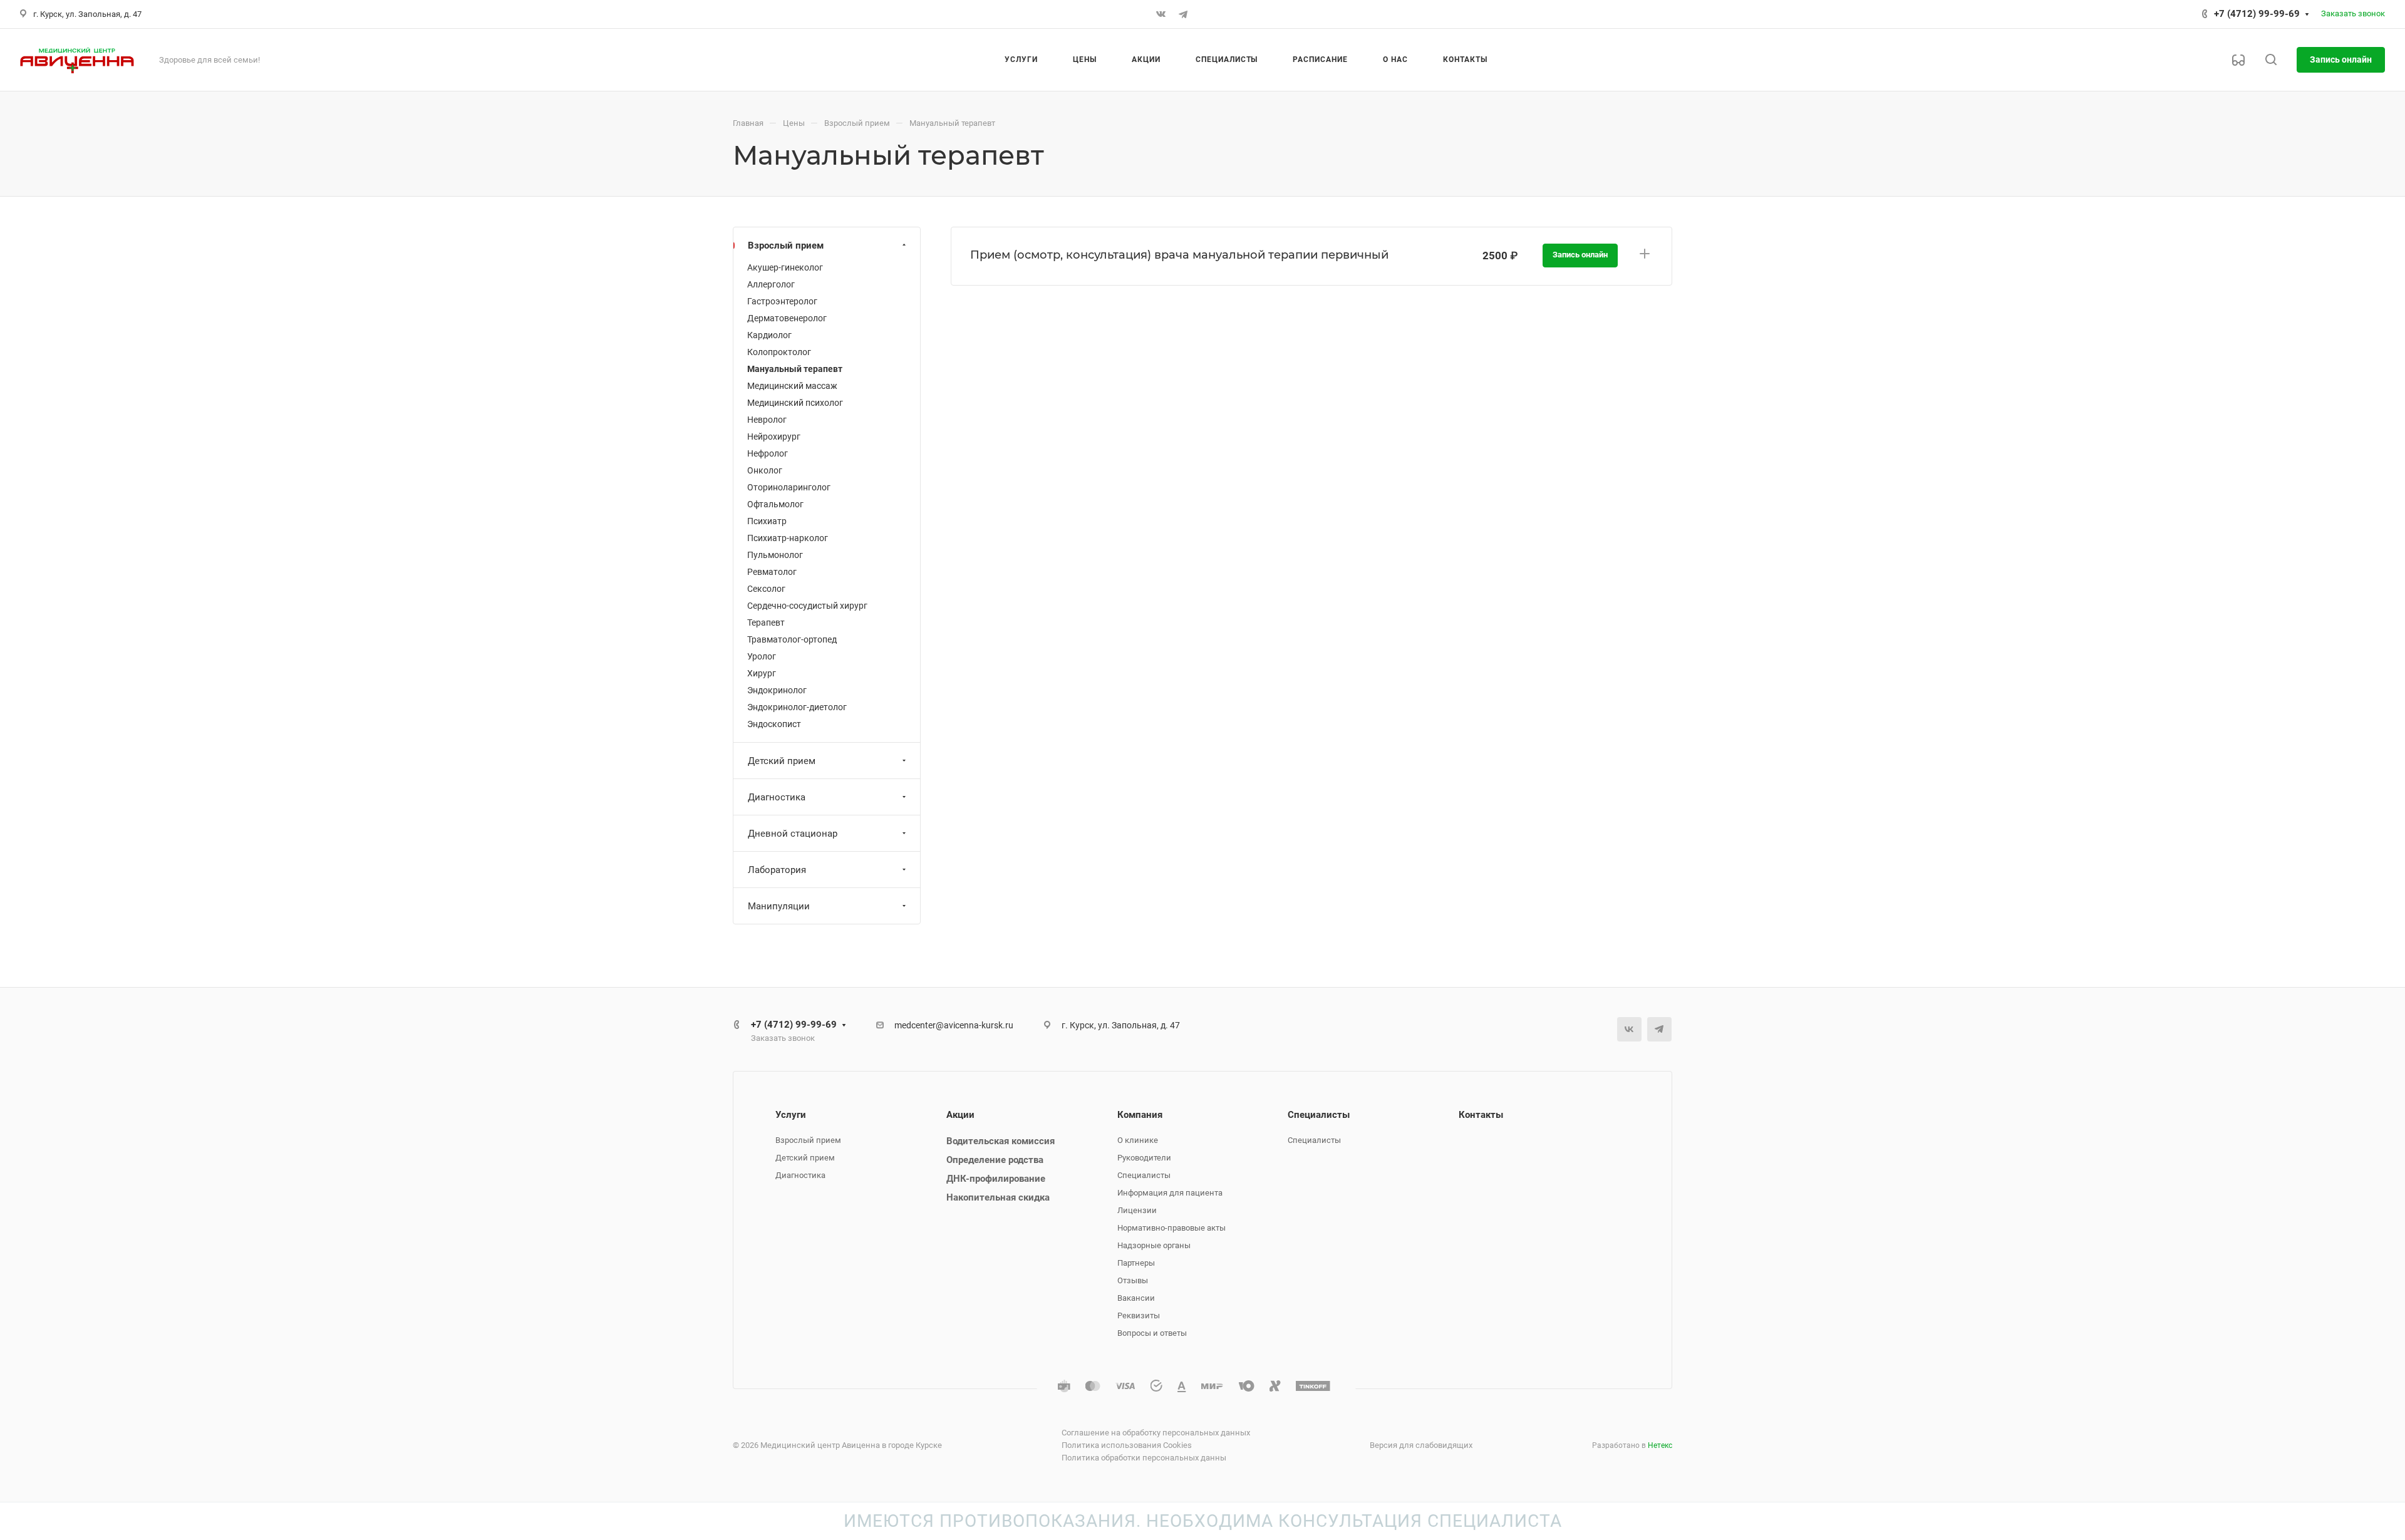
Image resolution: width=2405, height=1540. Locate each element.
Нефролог (768, 453)
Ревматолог (772, 572)
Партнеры (1136, 1263)
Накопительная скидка (998, 1197)
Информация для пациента (1170, 1193)
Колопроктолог (779, 352)
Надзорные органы (1154, 1245)
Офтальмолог (775, 504)
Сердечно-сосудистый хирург (807, 606)
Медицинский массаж (792, 386)
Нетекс (1660, 1445)
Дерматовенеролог (787, 318)
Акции (960, 1115)
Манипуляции (779, 906)
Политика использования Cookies (1127, 1445)
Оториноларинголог (789, 487)
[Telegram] (1183, 14)
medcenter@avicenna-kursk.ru (954, 1025)
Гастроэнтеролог (782, 301)
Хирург (762, 673)
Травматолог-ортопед (792, 639)
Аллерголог (771, 284)
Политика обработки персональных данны (1144, 1458)
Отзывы (1133, 1280)
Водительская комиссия (1001, 1141)
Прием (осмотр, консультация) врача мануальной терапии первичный (1179, 255)
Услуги (791, 1115)
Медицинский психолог (795, 403)
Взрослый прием (786, 245)
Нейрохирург (774, 437)
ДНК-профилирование (996, 1179)
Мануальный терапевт (795, 369)
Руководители (1144, 1158)
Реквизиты (1139, 1315)
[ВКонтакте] (1161, 14)
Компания (1140, 1115)
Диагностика (777, 797)
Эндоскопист (774, 724)
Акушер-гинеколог (785, 267)
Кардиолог (769, 335)
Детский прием (782, 761)
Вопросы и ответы (1152, 1333)
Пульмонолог (775, 555)
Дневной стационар (793, 834)
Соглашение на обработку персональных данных (1156, 1433)
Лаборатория (777, 870)
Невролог (767, 420)
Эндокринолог (777, 690)
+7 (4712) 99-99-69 (2257, 14)
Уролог (762, 656)
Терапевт (766, 623)
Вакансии (1136, 1298)
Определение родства (995, 1160)
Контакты (1481, 1115)
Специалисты (1144, 1175)
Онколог (765, 470)
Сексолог (766, 589)
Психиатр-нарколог (788, 538)
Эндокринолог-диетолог (797, 707)
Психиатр (767, 521)
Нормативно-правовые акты (1171, 1228)
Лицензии (1137, 1210)
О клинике (1138, 1140)
